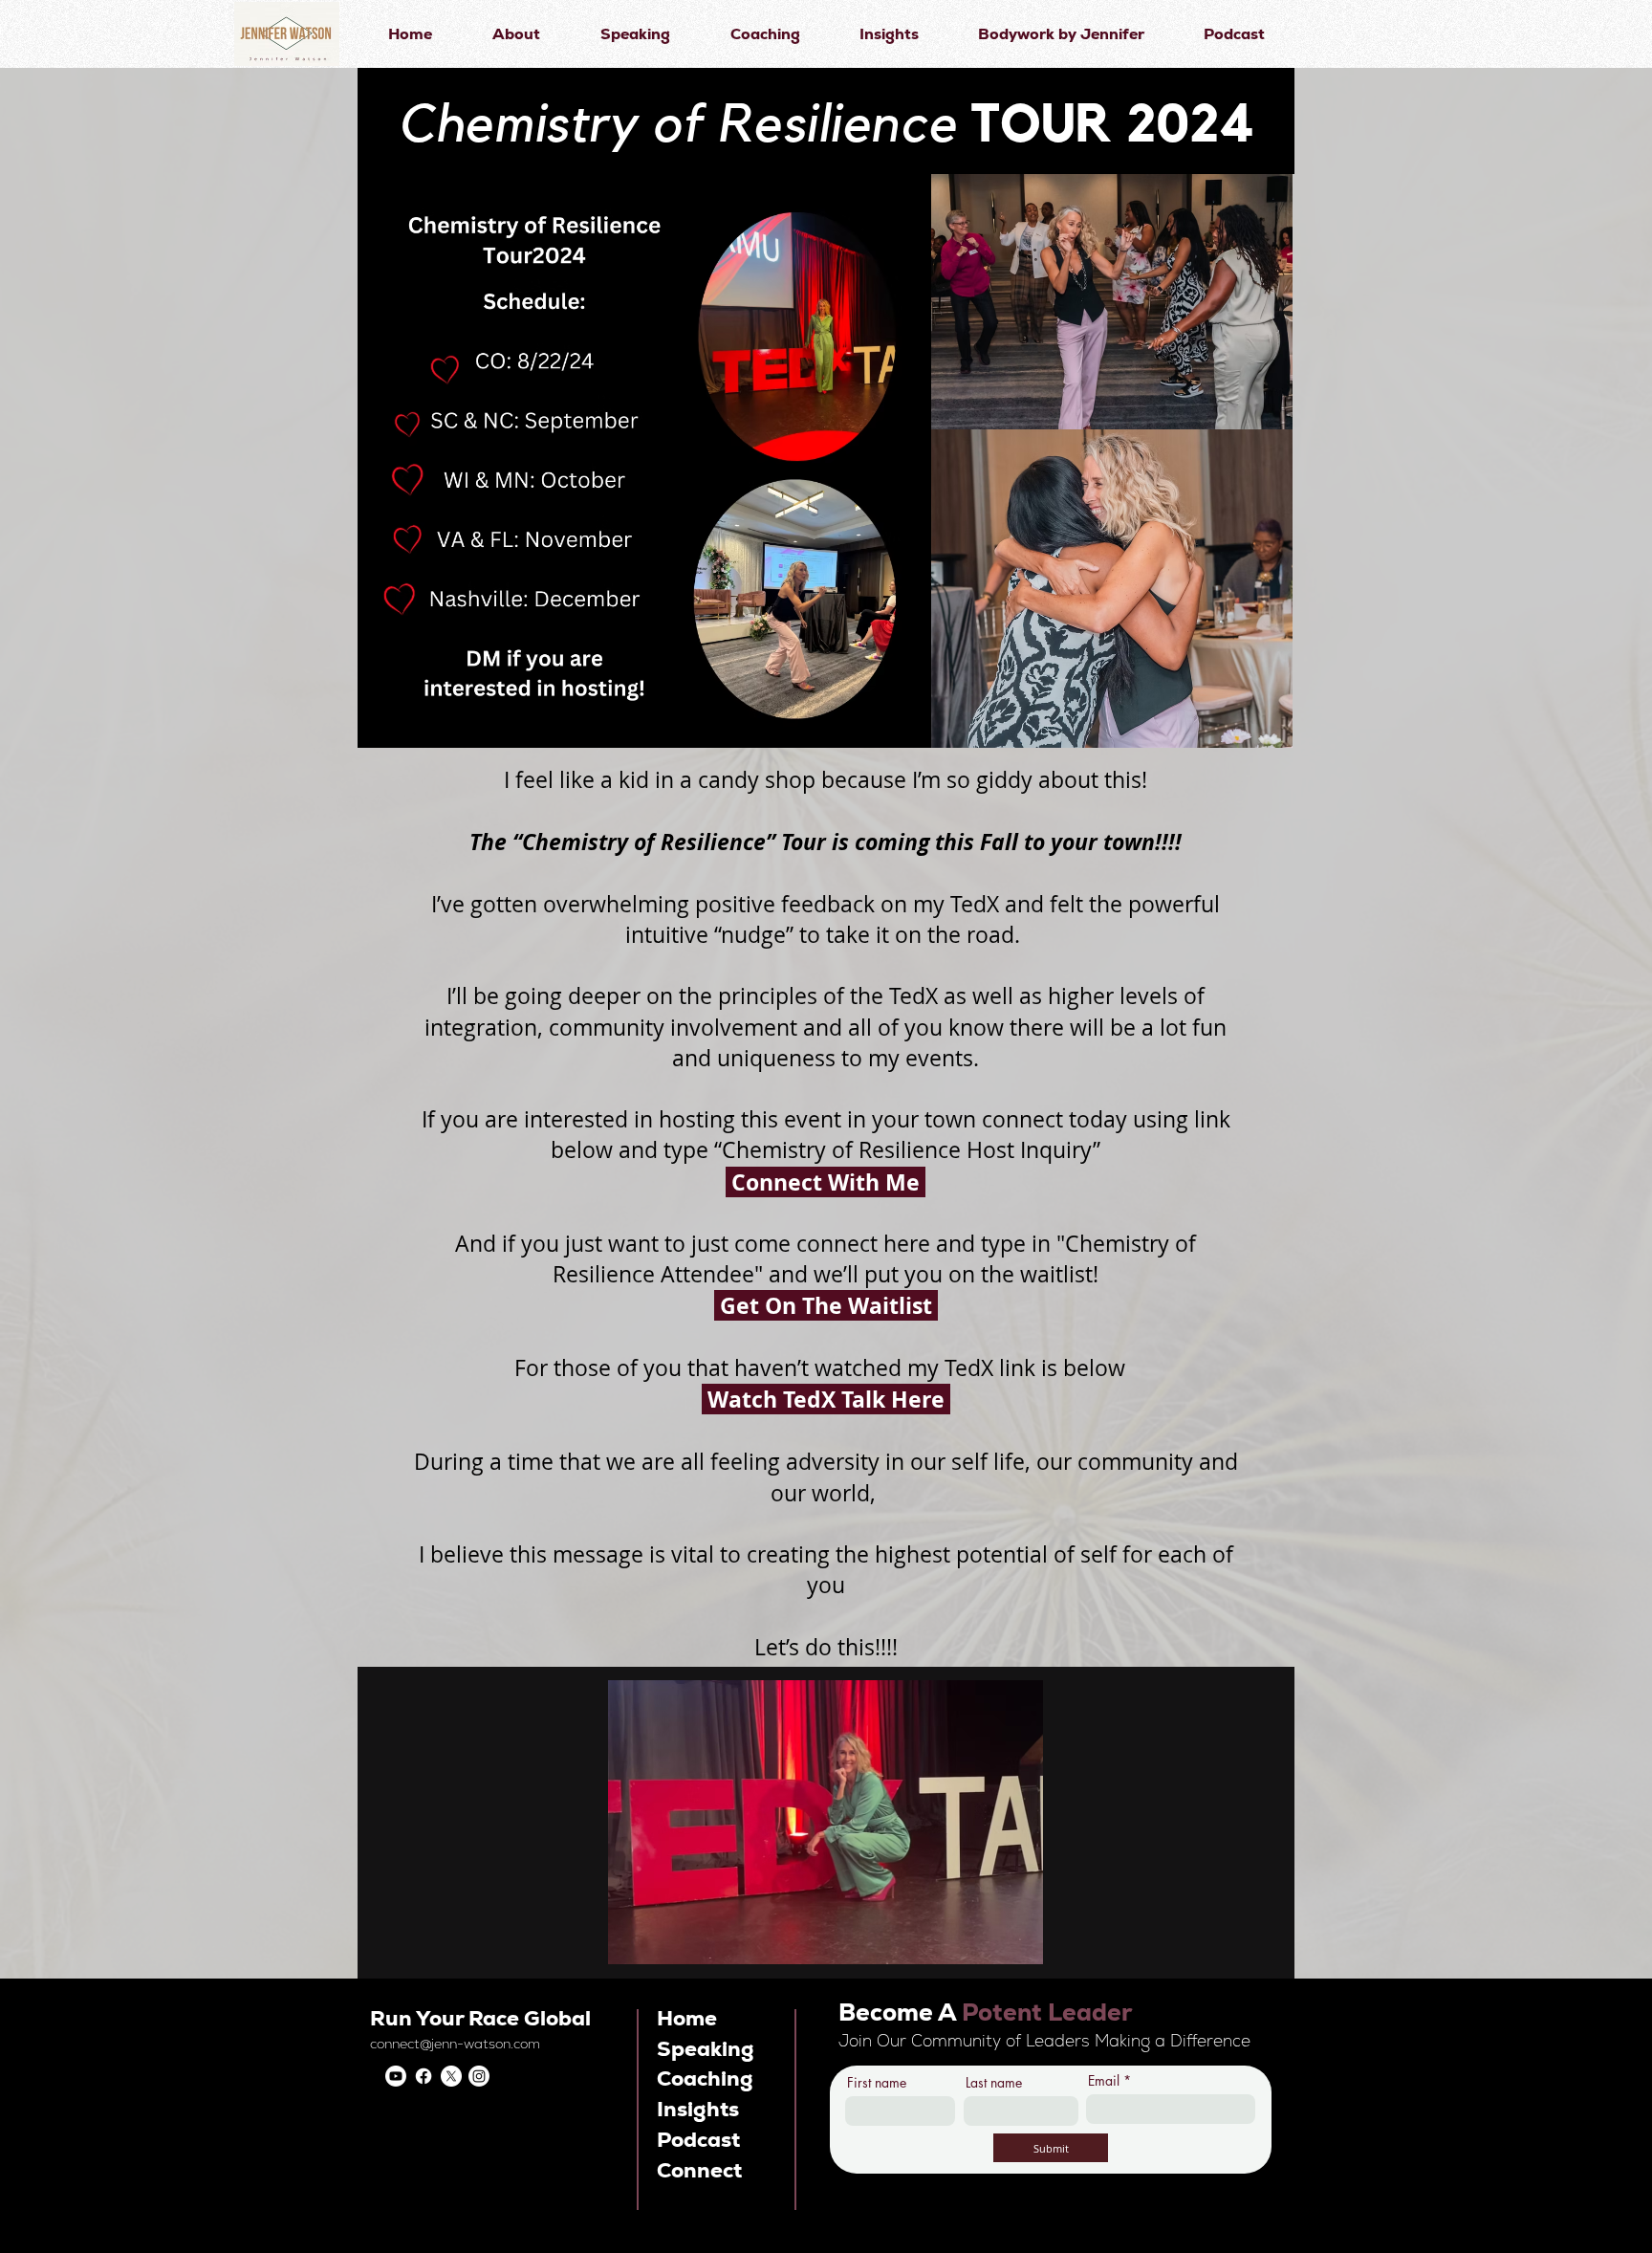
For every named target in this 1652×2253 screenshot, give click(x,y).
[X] (451, 2076)
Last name (994, 2083)
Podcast (698, 2140)
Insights (698, 2109)
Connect (699, 2170)
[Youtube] (396, 2076)
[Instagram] (479, 2076)
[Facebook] (424, 2076)
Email (1104, 2081)
